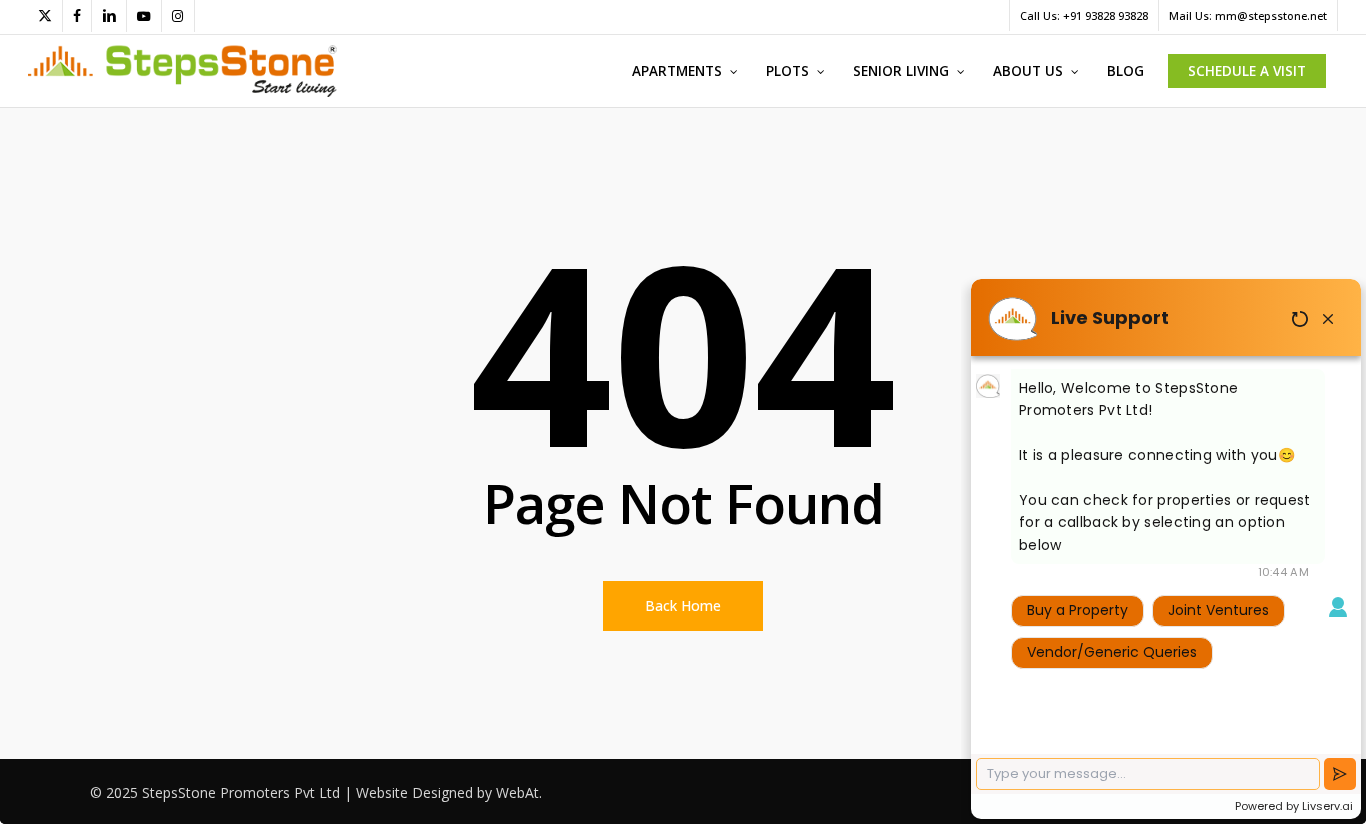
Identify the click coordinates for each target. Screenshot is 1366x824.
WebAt (517, 792)
